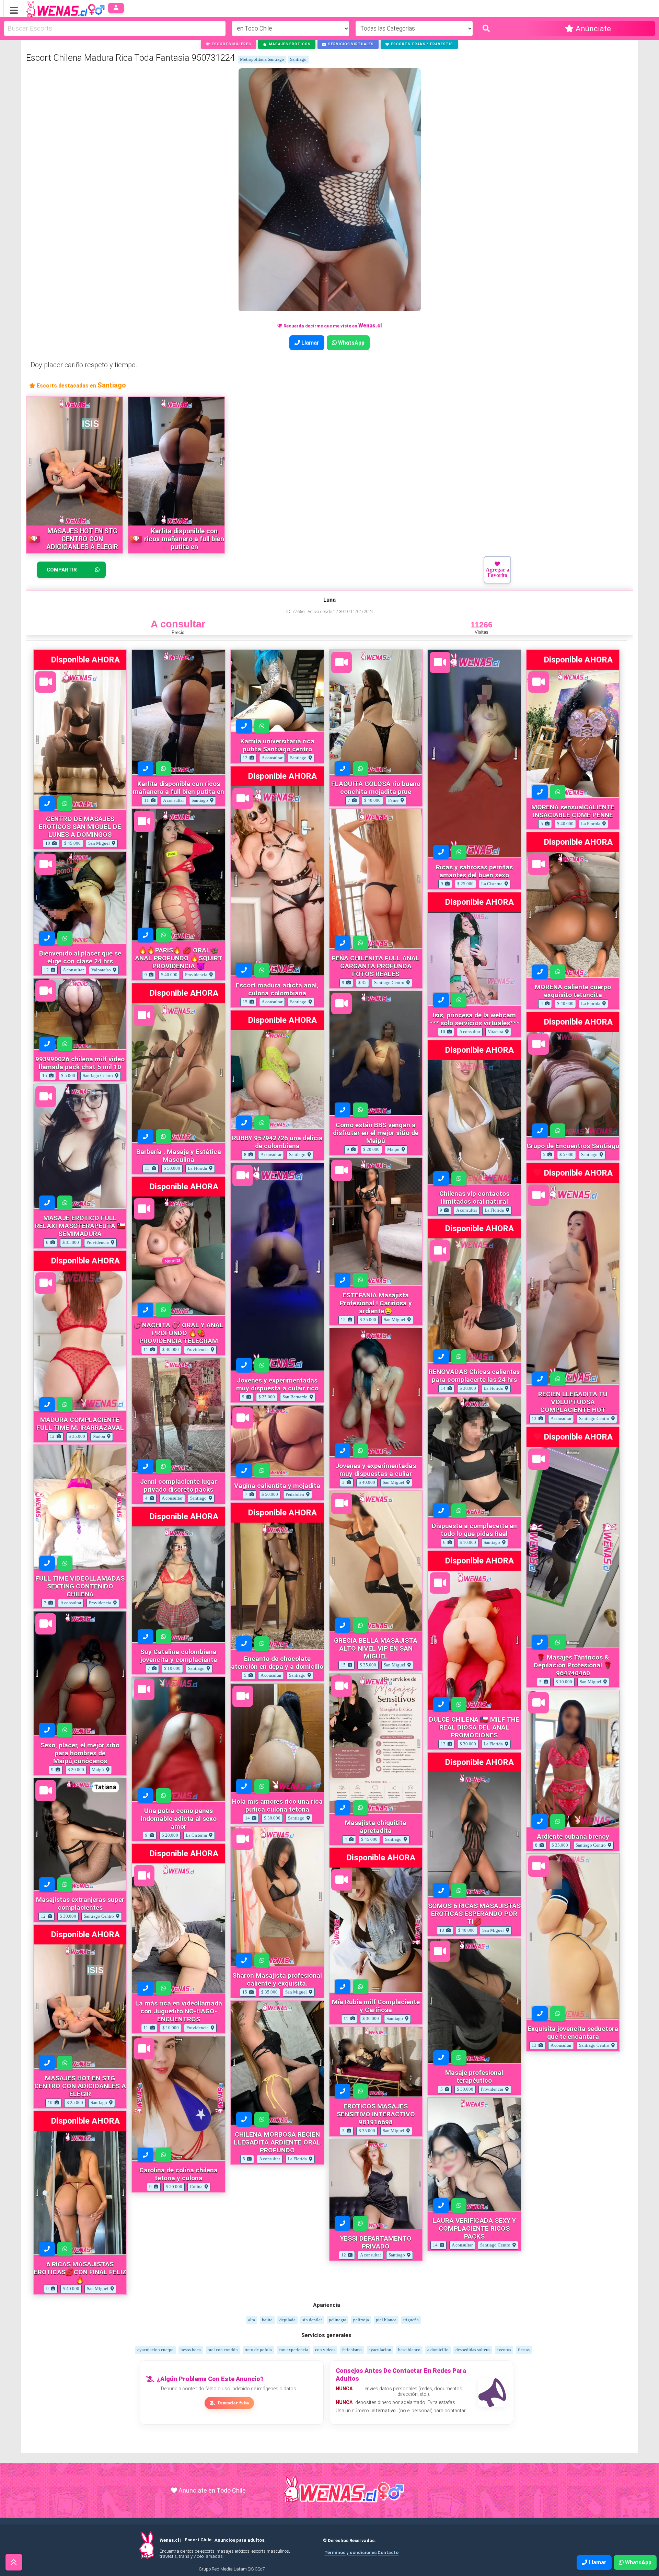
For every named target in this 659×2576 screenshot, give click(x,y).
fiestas (524, 2350)
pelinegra (338, 2320)
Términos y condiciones (350, 2552)
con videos (325, 2350)
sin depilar (312, 2320)
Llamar (310, 343)
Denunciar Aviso (233, 2403)
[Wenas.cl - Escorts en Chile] (55, 8)
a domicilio (438, 2350)
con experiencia (293, 2350)
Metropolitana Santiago (262, 59)
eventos (504, 2350)
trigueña (411, 2320)
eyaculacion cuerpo (155, 2350)
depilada (287, 2320)
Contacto (388, 2552)
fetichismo (352, 2350)
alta (252, 2320)
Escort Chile (198, 2540)
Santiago (298, 59)
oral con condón (223, 2350)
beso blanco (409, 2350)
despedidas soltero (473, 2350)
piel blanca (386, 2320)
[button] (229, 44)
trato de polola (258, 2350)
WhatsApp (351, 343)
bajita (267, 2320)
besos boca (191, 2350)
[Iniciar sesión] (116, 8)
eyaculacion (380, 2350)
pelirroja (361, 2320)
